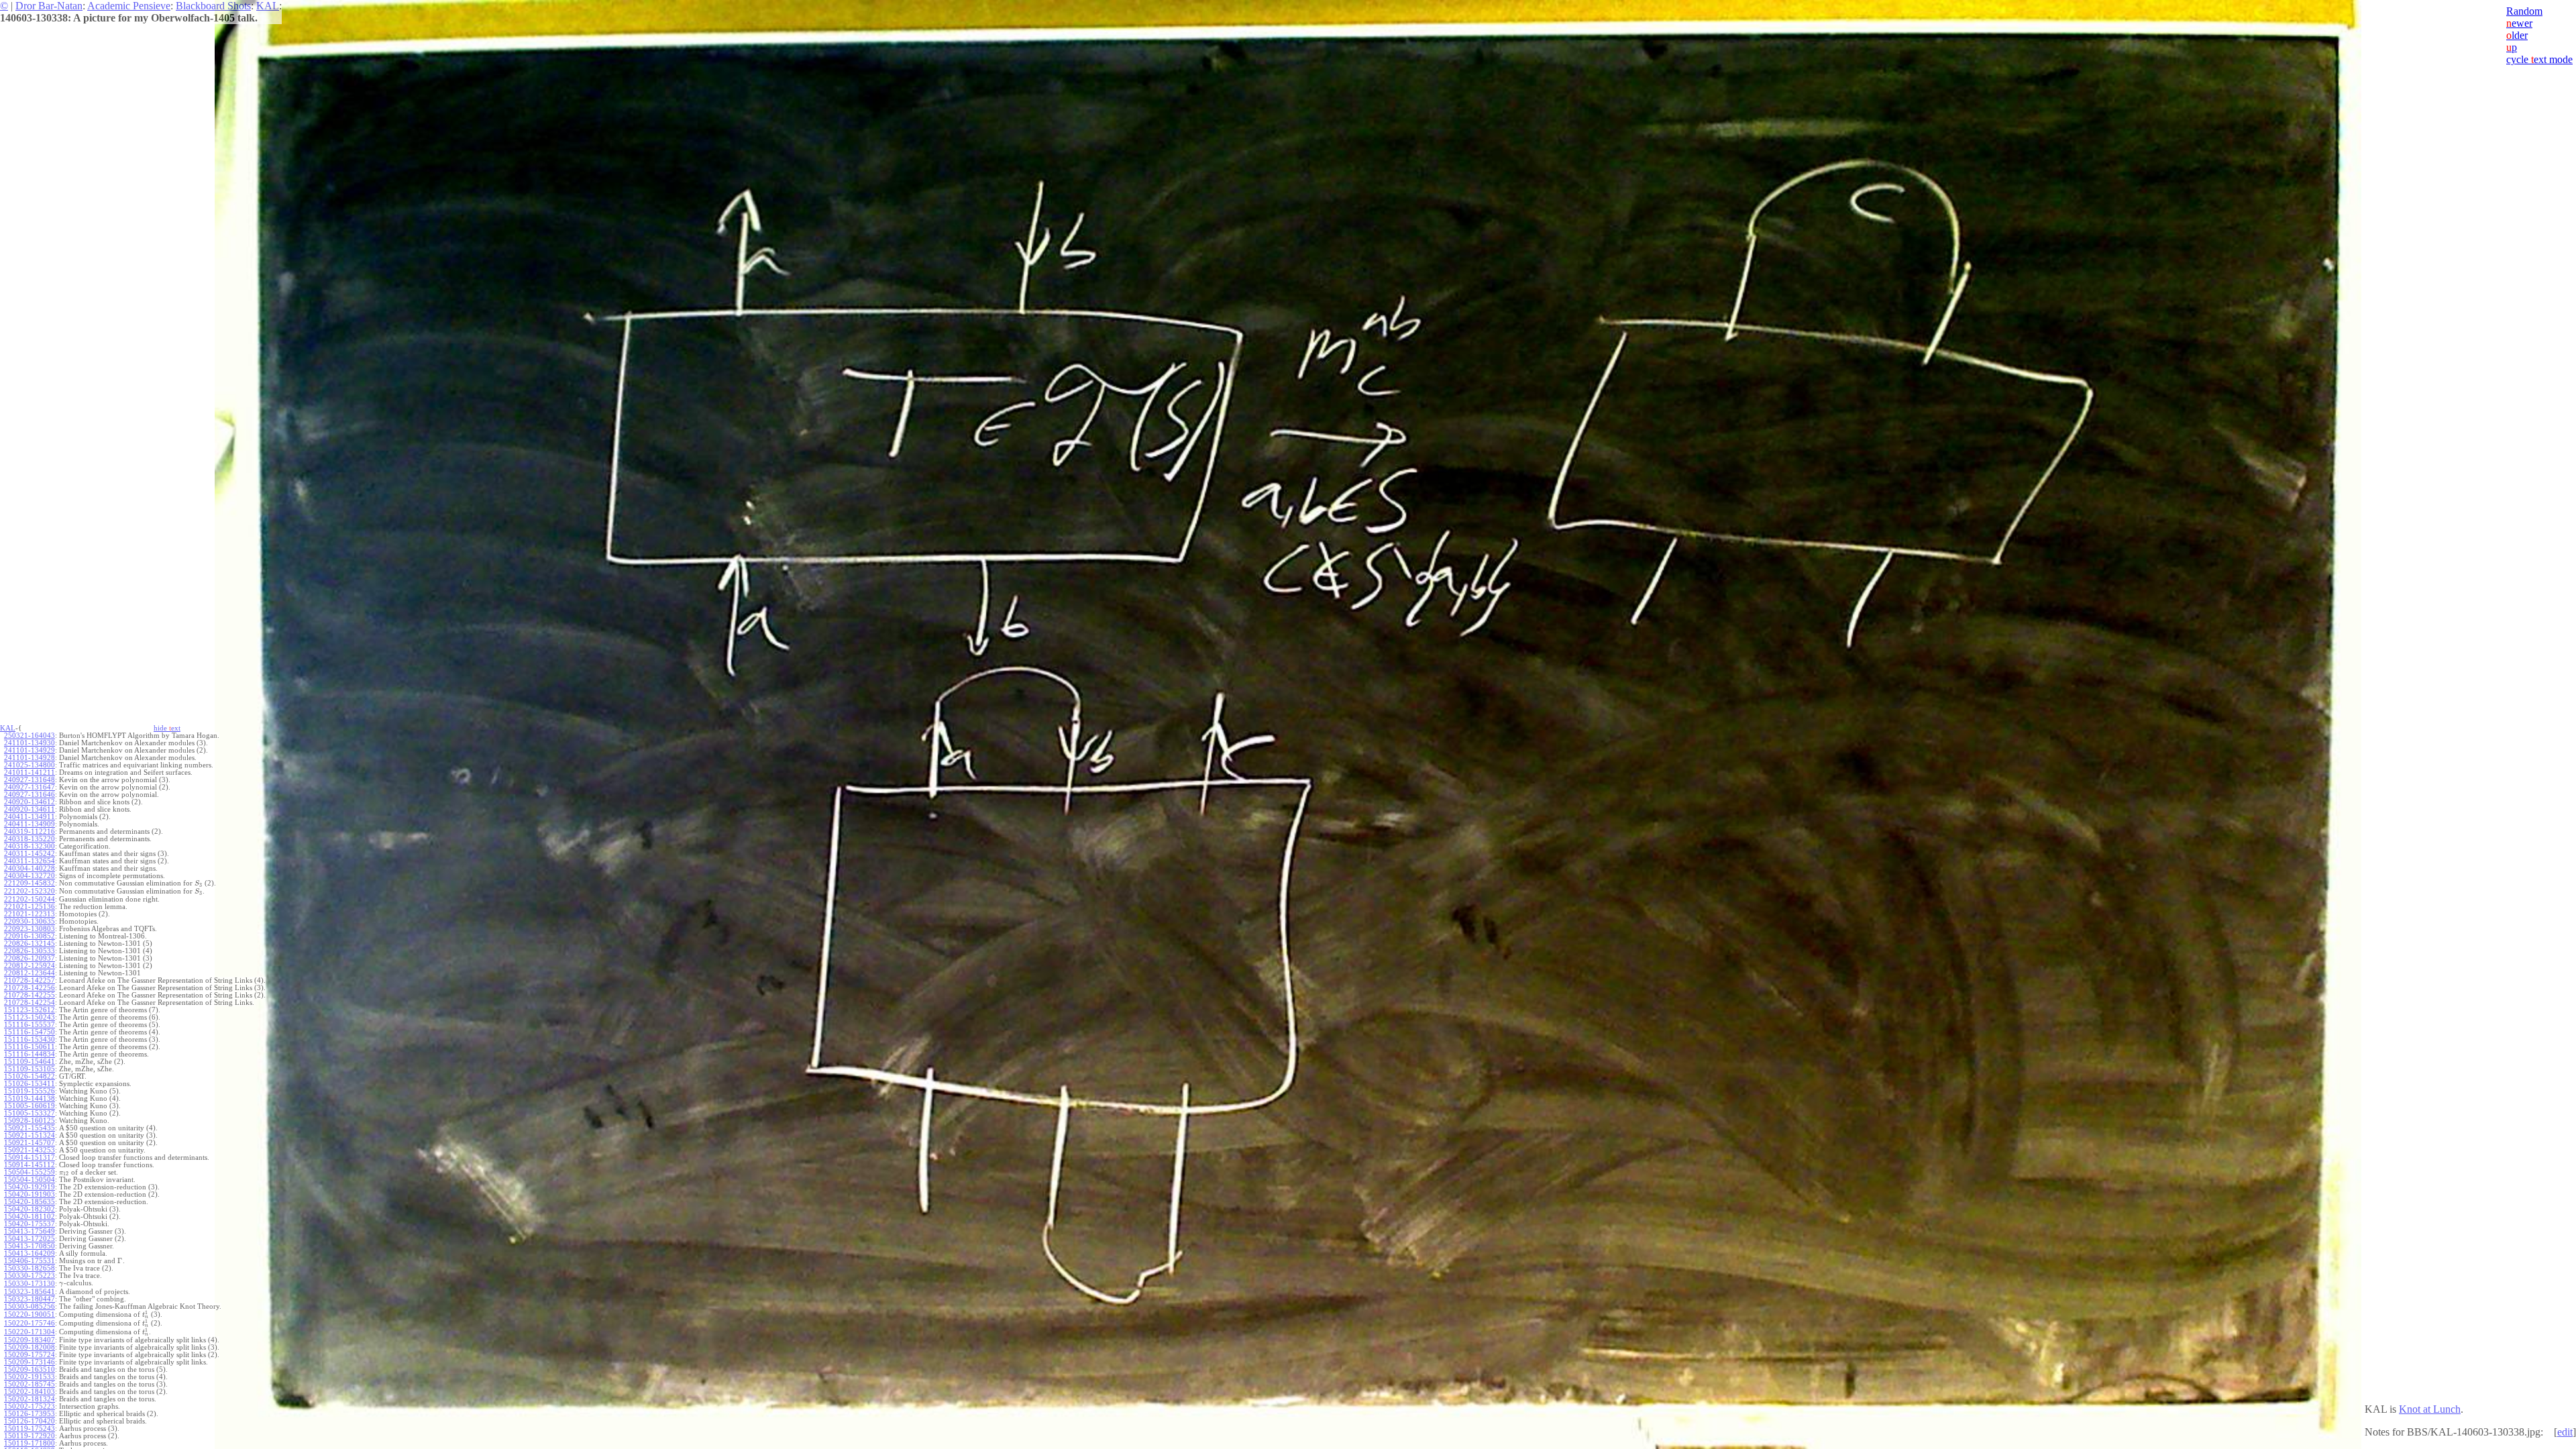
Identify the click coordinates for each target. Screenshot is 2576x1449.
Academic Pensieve (129, 6)
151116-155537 (30, 1025)
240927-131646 (30, 795)
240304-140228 (30, 868)
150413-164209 (30, 1253)
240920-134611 (30, 809)
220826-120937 (30, 958)
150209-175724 (30, 1355)
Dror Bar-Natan (49, 6)
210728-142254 (30, 1003)
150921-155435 (30, 1128)
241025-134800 (30, 765)
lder (2517, 35)
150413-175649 (30, 1231)
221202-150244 (30, 899)
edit (2565, 1432)
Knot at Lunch (2430, 1409)
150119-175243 (30, 1429)
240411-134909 (30, 824)
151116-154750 (30, 1032)
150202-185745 (30, 1384)
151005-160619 (30, 1106)
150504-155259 (30, 1172)
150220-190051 (30, 1314)
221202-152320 (30, 891)
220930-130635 (30, 921)
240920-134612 (30, 802)
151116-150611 (30, 1047)
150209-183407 (30, 1340)
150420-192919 (30, 1187)
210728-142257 (30, 980)
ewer (2519, 23)
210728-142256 (30, 988)
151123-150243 (30, 1017)
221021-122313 (30, 914)
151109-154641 (30, 1062)
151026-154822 (30, 1076)
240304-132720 (30, 876)
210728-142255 (30, 995)
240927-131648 (30, 780)
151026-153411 (30, 1084)
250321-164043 (30, 736)
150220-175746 (30, 1323)
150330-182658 (30, 1268)
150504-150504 (30, 1180)
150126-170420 (30, 1421)
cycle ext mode (2539, 59)
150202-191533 (30, 1377)
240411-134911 (30, 817)
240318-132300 (30, 846)
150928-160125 (30, 1121)
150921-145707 (30, 1143)
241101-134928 (30, 758)
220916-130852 (30, 936)
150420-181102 (30, 1217)
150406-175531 (30, 1261)
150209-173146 (30, 1362)
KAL (268, 6)
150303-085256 (30, 1306)
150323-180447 (30, 1299)
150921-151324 (30, 1135)
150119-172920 (30, 1436)
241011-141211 (30, 772)
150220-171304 (30, 1332)
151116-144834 (30, 1054)
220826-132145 (30, 944)
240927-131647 (30, 787)
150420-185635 (30, 1202)
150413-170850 (30, 1246)
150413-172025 (30, 1239)
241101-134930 (30, 743)
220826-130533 (30, 951)
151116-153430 (30, 1039)
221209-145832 (30, 883)
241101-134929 (30, 750)
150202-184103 (30, 1392)
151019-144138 (30, 1098)
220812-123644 (30, 973)
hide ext (167, 728)
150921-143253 (30, 1150)
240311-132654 (30, 861)
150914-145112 (30, 1165)
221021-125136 (30, 907)
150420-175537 (30, 1224)
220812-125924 (30, 966)
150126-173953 (30, 1414)
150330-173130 (30, 1284)
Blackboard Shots (213, 6)
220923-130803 (30, 929)
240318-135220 (30, 839)
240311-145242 (30, 854)
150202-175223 (30, 1406)
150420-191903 (30, 1194)
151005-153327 (30, 1113)
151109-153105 (30, 1069)
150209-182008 (30, 1347)
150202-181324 (30, 1399)
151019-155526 (30, 1091)
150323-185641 (30, 1292)
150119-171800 (30, 1443)
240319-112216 (30, 831)
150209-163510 (30, 1370)
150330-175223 (30, 1276)
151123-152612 (30, 1010)
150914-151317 (30, 1158)
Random (2524, 11)
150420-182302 (30, 1209)
